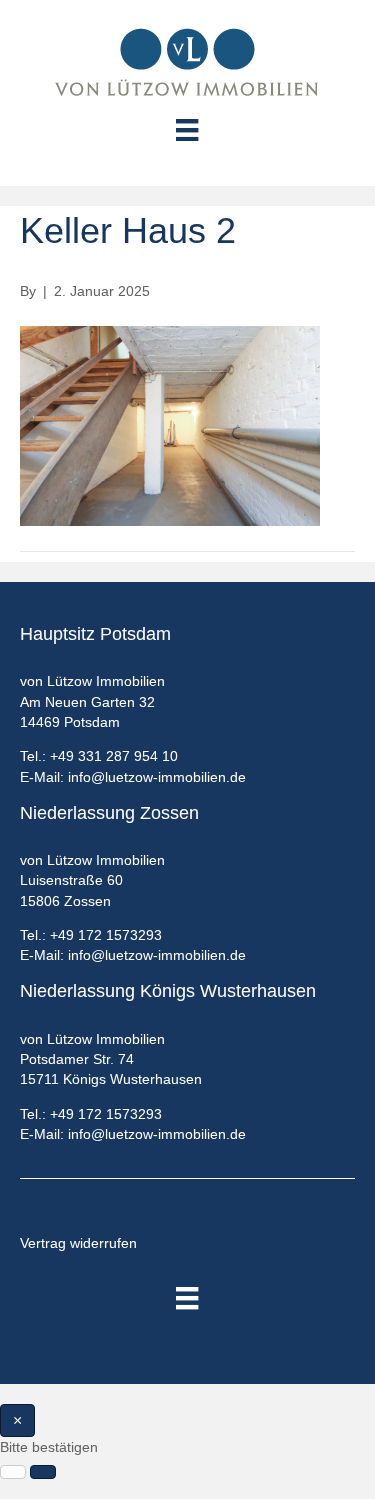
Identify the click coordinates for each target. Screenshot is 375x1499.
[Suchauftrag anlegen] (43, 1472)
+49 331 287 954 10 (114, 756)
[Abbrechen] (13, 1472)
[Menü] (187, 1298)
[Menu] (187, 130)
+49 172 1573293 (106, 935)
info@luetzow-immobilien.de (157, 777)
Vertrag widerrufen (78, 1243)
